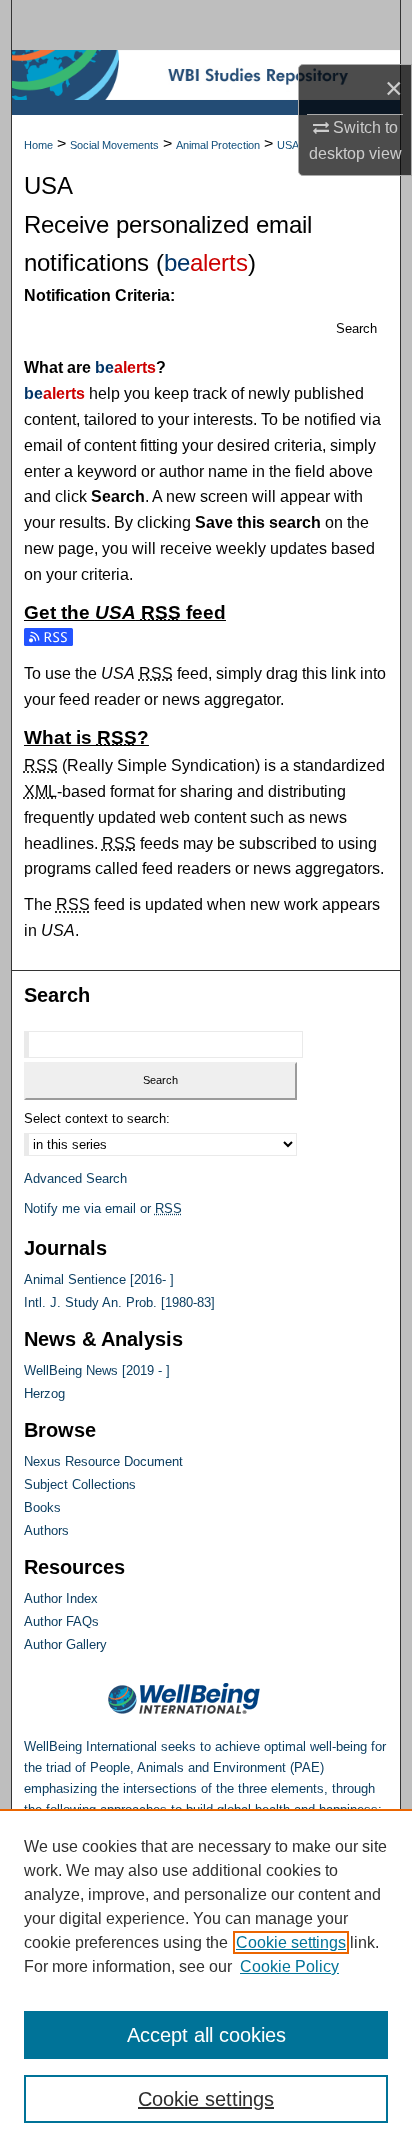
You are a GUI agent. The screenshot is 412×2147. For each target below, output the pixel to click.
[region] (206, 1978)
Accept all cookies (206, 2035)
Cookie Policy (289, 1966)
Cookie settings (291, 1942)
